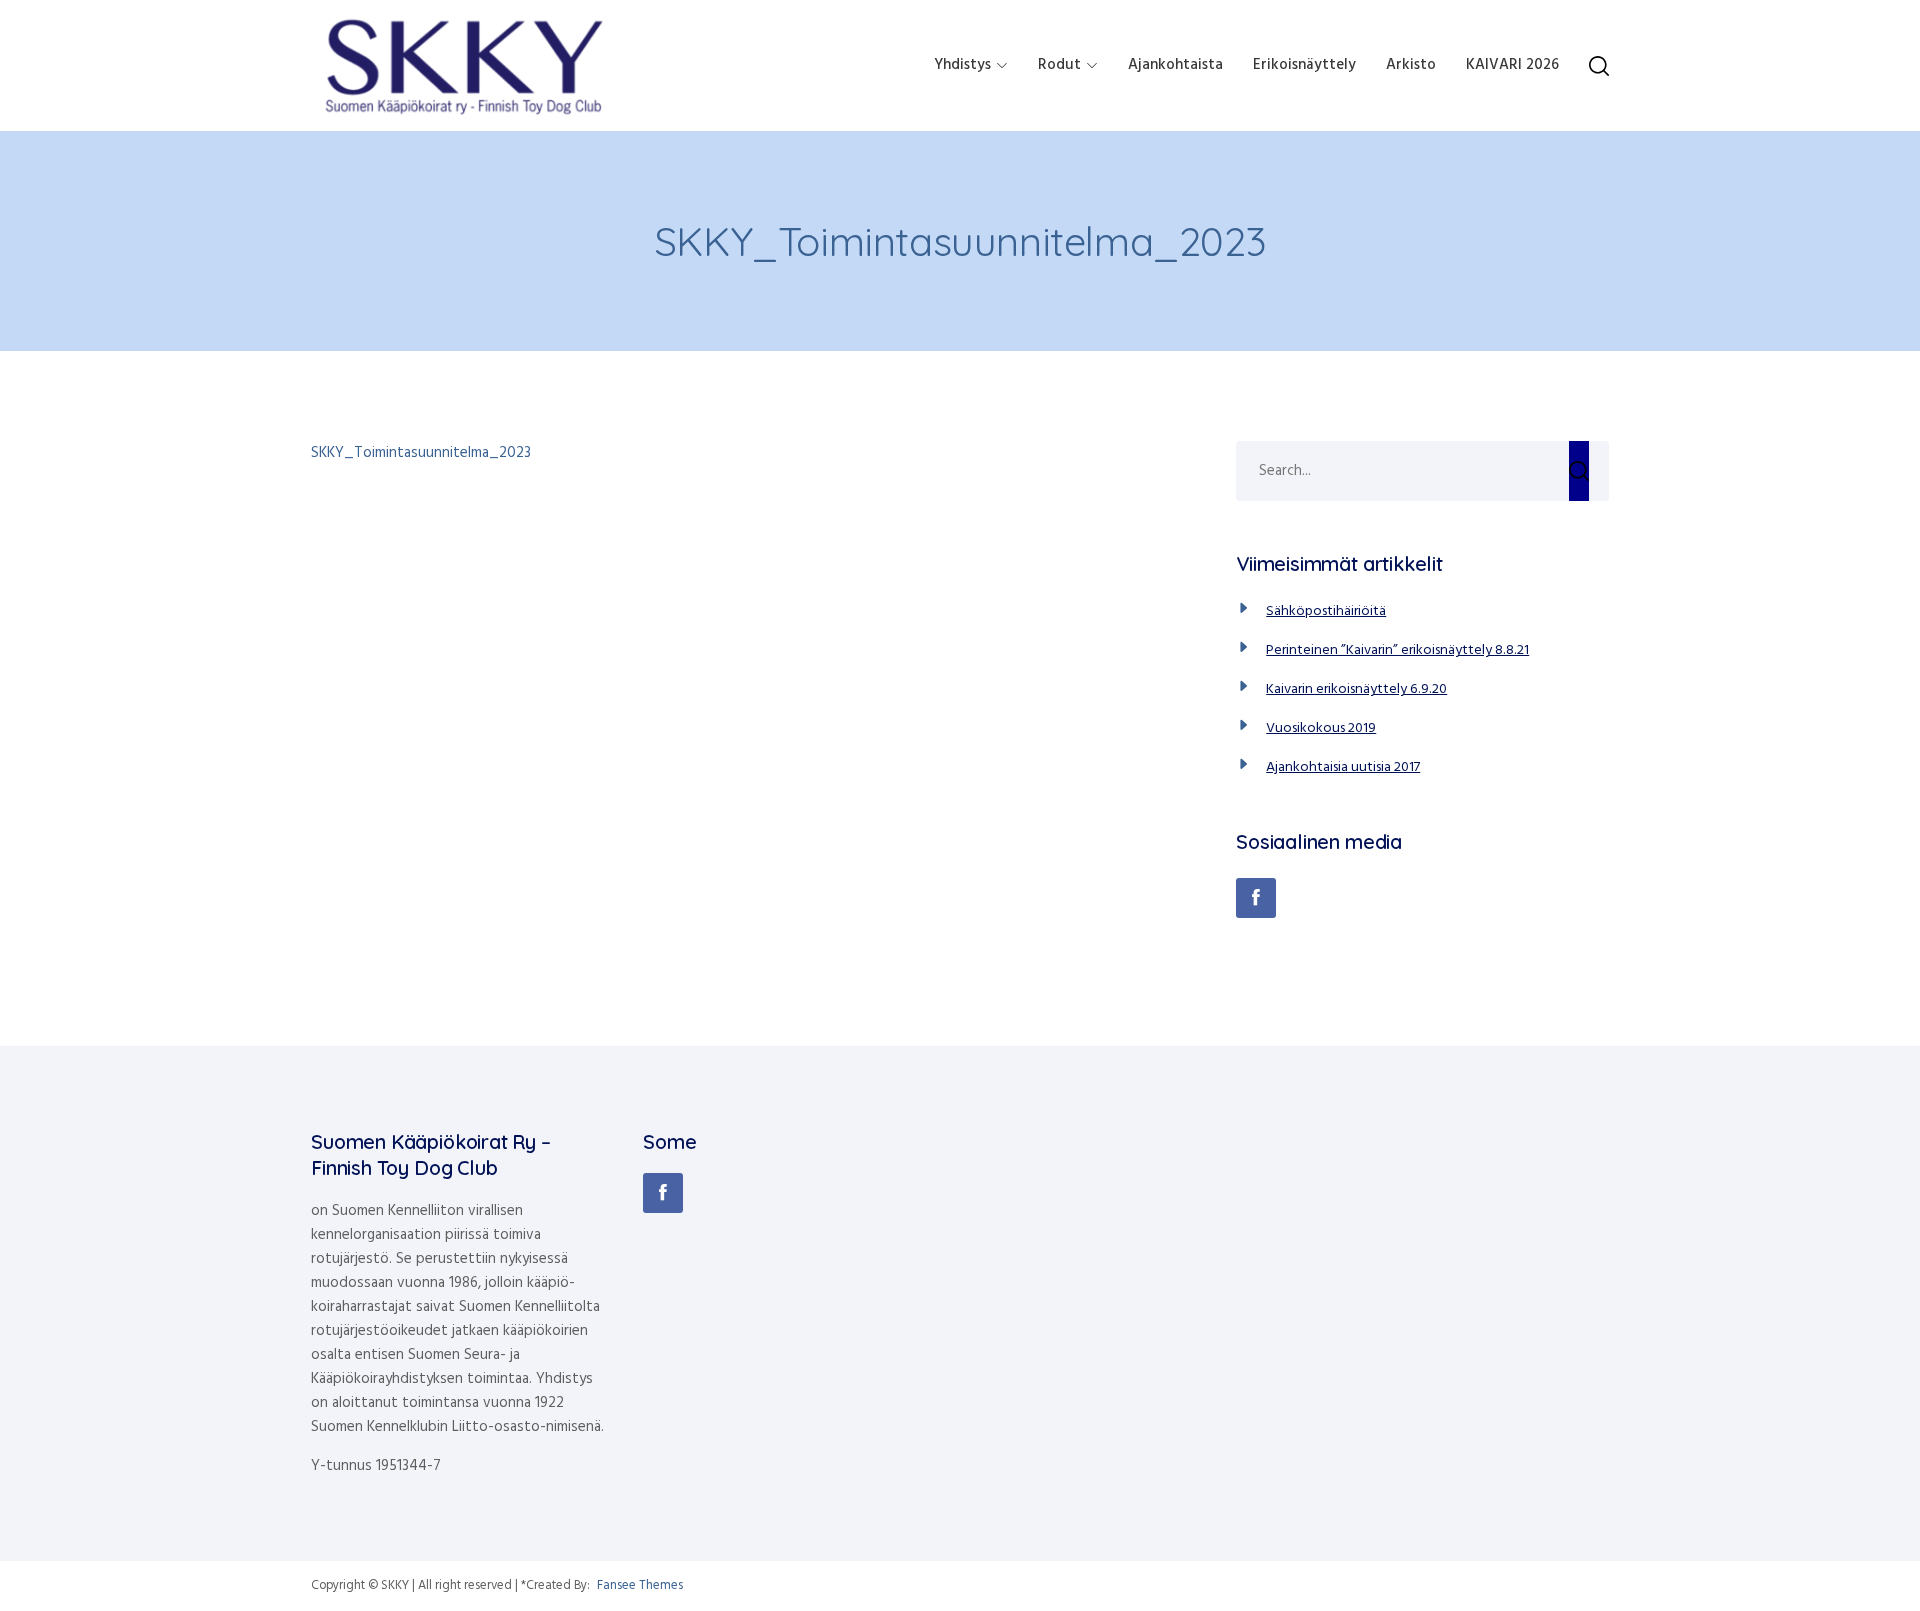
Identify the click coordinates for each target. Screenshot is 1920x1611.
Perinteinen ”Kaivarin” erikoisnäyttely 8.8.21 (1397, 650)
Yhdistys (962, 65)
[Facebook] (1256, 898)
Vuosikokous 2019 (1321, 728)
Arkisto (1411, 65)
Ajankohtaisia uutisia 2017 (1343, 767)
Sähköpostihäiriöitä (1326, 611)
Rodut (1059, 65)
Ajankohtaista (1175, 65)
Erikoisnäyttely (1304, 65)
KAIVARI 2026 (1512, 65)
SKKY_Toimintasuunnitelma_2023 (421, 453)
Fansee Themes (640, 1586)
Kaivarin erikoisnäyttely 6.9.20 (1356, 689)
